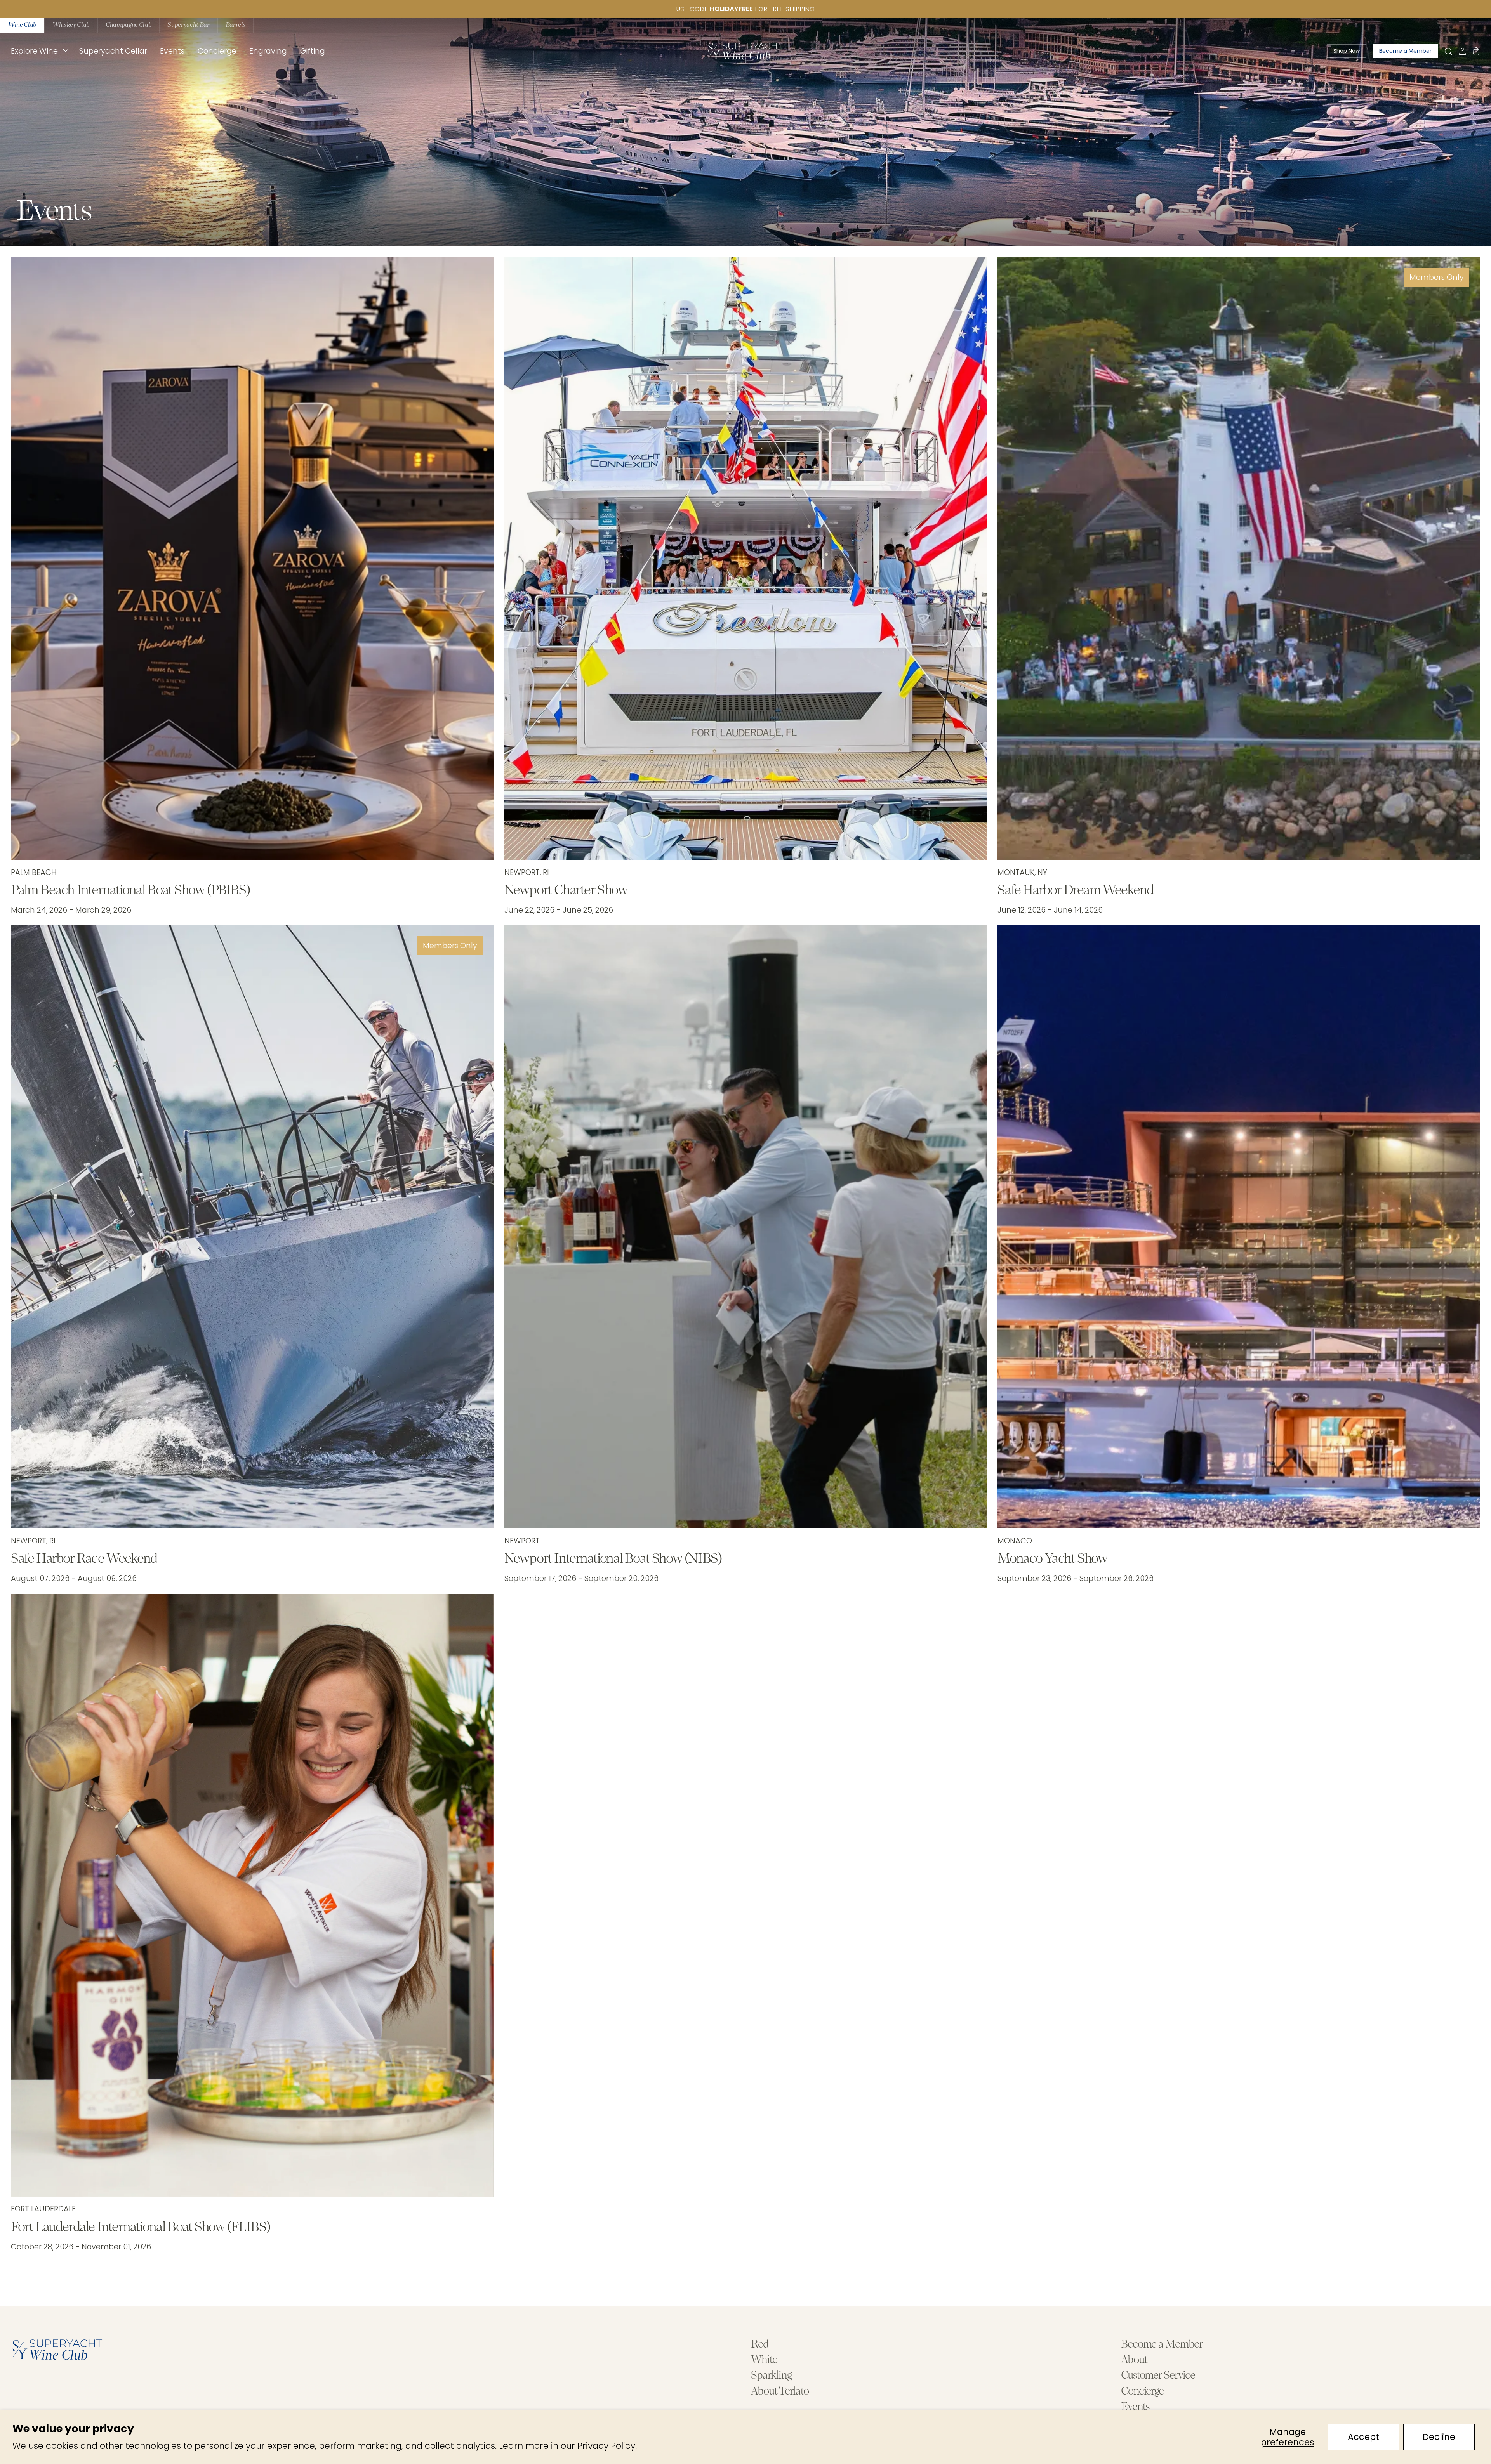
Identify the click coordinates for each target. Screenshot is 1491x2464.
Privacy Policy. (607, 2446)
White (764, 2360)
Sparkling (771, 2376)
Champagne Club (129, 25)
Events (1135, 2407)
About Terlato (780, 2392)
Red (760, 2345)
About (1134, 2360)
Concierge (1142, 2392)
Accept (1363, 2437)
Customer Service (1158, 2376)
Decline (1439, 2437)
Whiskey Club (71, 25)
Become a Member (1162, 2345)
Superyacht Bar (188, 25)
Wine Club (22, 25)
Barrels (236, 25)
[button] (38, 51)
